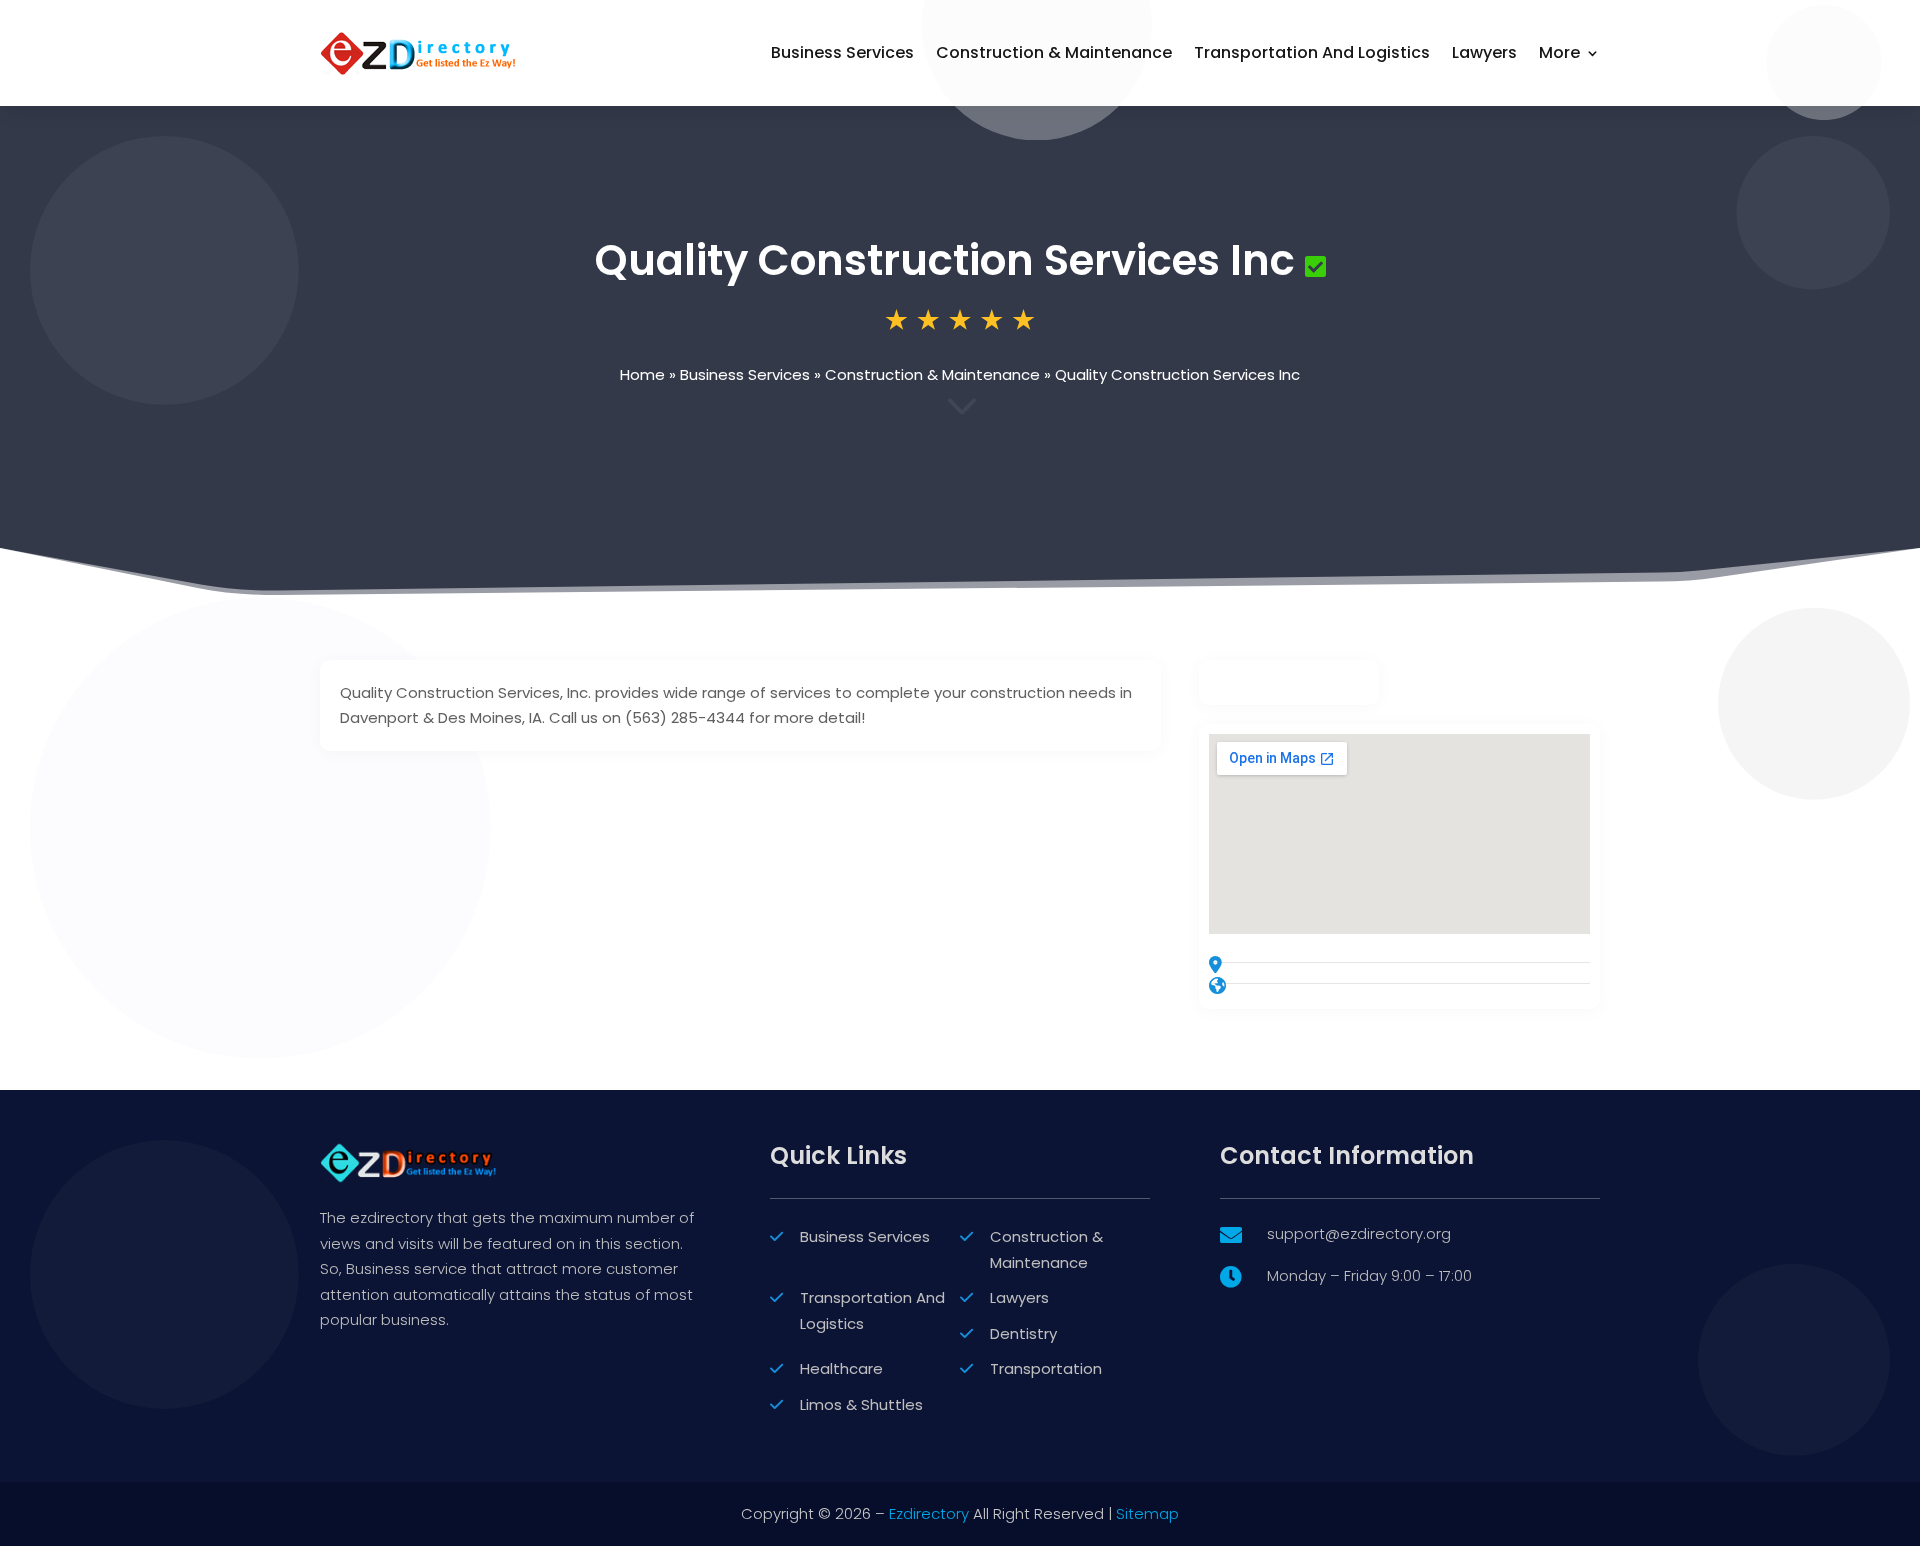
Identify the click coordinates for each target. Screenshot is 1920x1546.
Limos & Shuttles (861, 1404)
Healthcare (841, 1368)
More (1559, 52)
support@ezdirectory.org (1359, 1233)
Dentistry (1023, 1333)
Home (642, 374)
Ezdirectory (929, 1513)
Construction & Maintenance (1054, 52)
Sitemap (1147, 1513)
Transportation (1046, 1368)
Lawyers (1484, 52)
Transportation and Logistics (1312, 52)
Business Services (842, 52)
